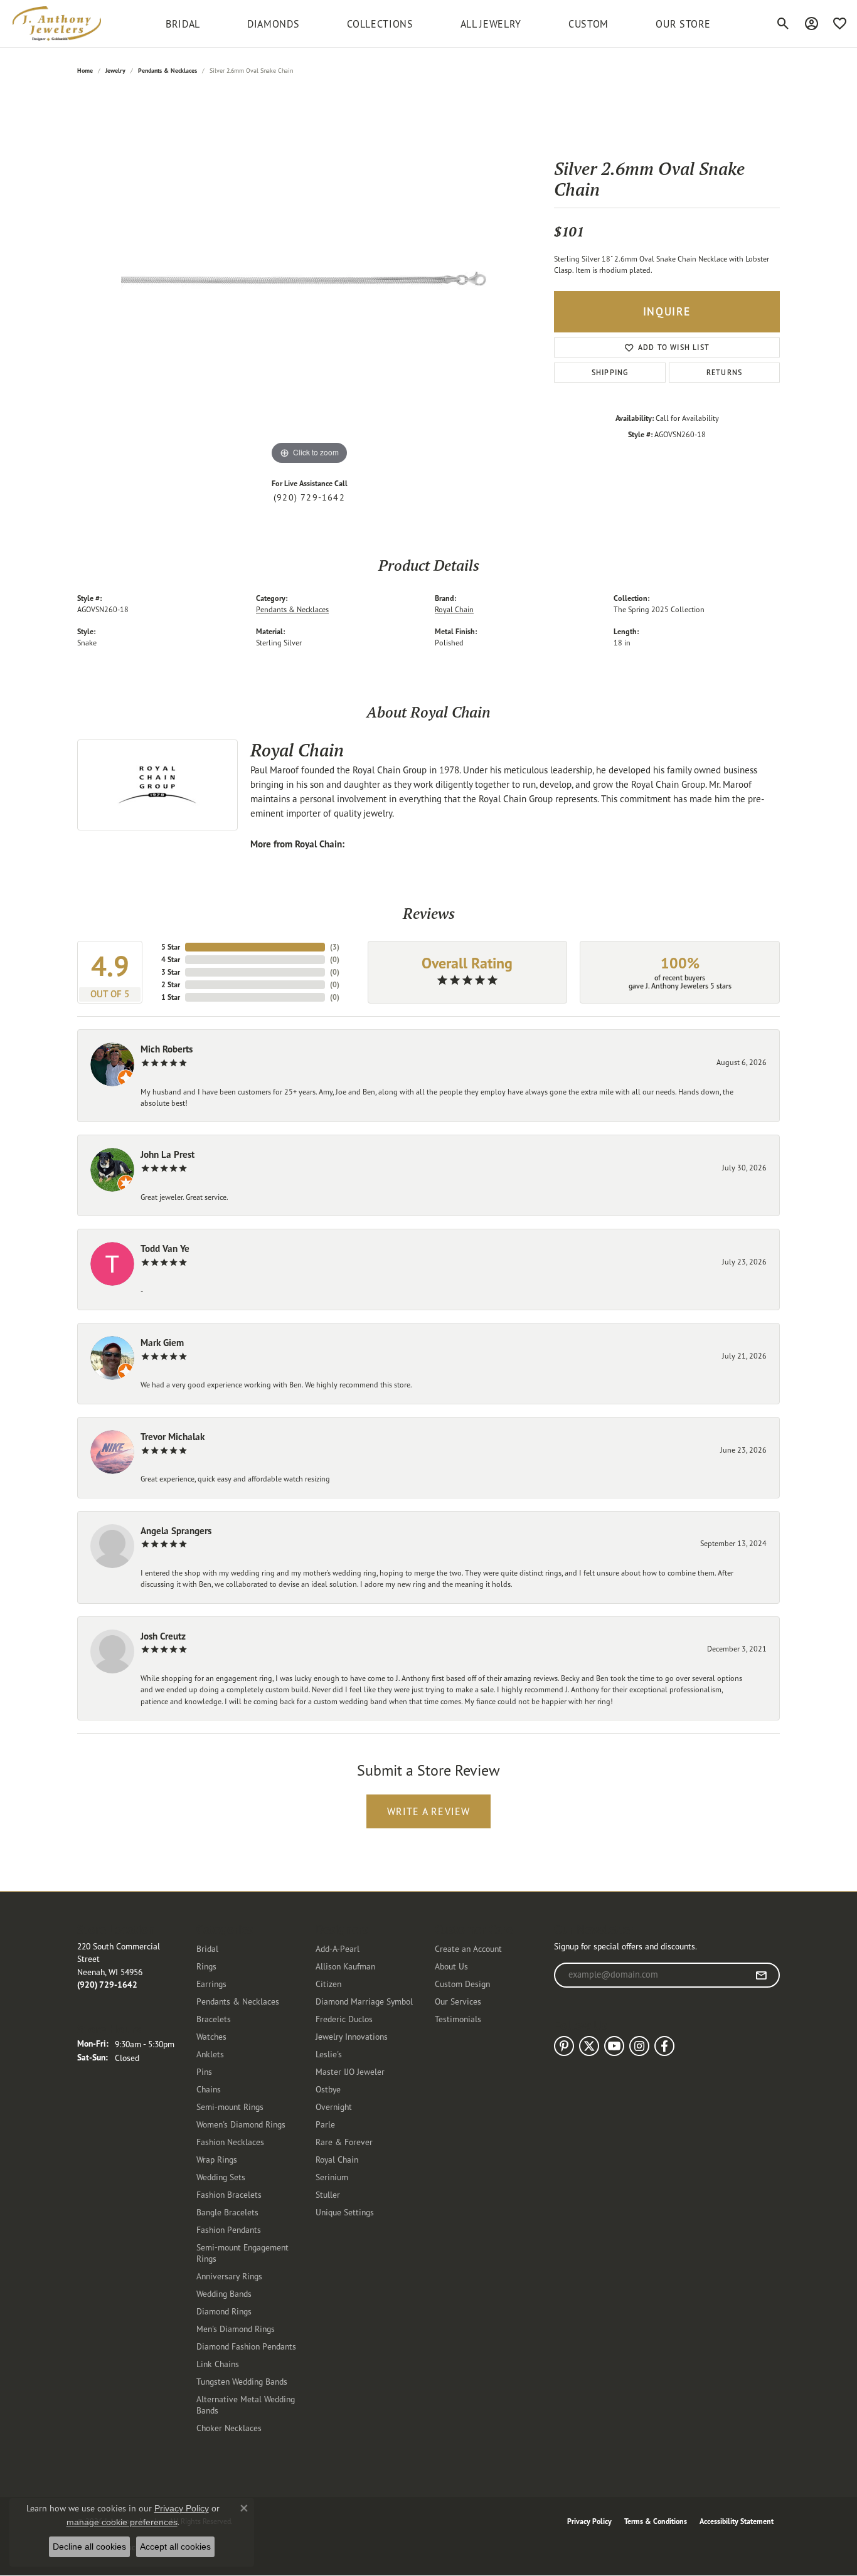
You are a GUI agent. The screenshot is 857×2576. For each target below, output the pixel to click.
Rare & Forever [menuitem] (344, 2142)
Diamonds (273, 24)
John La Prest (168, 1154)
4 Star (171, 959)
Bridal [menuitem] (207, 1948)
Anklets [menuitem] (210, 2054)
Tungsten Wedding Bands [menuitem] (242, 2381)
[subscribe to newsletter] (761, 1975)
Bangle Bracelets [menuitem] (227, 2212)
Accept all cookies (175, 2547)
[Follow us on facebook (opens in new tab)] (664, 2046)
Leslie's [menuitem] (329, 2054)
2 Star (171, 984)
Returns (724, 372)
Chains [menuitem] (209, 2089)
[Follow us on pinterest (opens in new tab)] (564, 2046)
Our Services (458, 2001)
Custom (588, 24)
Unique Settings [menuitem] (345, 2212)
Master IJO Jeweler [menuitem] (350, 2071)
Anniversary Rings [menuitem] (229, 2276)
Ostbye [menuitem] (328, 2089)
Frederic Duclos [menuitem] (344, 2019)
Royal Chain (454, 609)
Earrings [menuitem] (211, 1984)
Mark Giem (162, 1343)
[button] (783, 24)
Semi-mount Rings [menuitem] (230, 2107)
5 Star (171, 947)
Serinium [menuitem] (332, 2177)
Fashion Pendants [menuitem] (229, 2229)
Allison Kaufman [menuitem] (345, 1966)
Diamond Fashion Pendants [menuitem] (246, 2346)
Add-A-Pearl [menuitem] (338, 1948)
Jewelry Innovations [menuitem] (352, 2036)
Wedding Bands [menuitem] (224, 2293)
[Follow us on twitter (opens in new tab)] (589, 2046)
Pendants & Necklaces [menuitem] (238, 2001)
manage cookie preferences (122, 2522)
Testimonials (458, 2019)
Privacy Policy (589, 2521)
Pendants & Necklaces (168, 71)
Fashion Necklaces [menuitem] (230, 2142)
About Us (451, 1966)
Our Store (683, 24)
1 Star (171, 997)
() (335, 947)
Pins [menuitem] (204, 2071)
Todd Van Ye (165, 1248)
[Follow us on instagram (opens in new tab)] (639, 2046)
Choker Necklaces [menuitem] (229, 2428)
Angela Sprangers (176, 1531)
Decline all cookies (89, 2547)
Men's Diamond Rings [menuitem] (236, 2329)
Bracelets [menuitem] (214, 2019)
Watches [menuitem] (211, 2036)
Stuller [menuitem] (328, 2194)
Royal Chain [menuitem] (337, 2159)
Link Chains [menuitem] (218, 2364)
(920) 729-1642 (309, 497)
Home (85, 71)
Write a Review (429, 1811)
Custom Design (462, 1984)
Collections (380, 24)
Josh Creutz (163, 1636)
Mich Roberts (167, 1049)
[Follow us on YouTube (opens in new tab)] (614, 2046)
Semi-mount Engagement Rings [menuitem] (242, 2253)
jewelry (115, 71)
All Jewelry (491, 24)
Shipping (610, 372)
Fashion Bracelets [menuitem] (229, 2194)
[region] (309, 280)
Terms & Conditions (656, 2521)
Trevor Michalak (173, 1437)
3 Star (171, 972)
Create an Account (468, 1948)
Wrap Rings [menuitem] (217, 2159)
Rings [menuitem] (206, 1966)
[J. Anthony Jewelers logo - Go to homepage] (57, 24)
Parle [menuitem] (325, 2124)
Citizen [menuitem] (328, 1984)
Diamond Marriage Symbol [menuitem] (364, 2001)
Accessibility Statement (737, 2521)
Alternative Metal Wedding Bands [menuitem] (246, 2404)
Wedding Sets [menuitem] (221, 2177)
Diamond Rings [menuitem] (224, 2311)
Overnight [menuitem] (334, 2107)
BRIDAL (183, 24)
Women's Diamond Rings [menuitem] (241, 2124)
